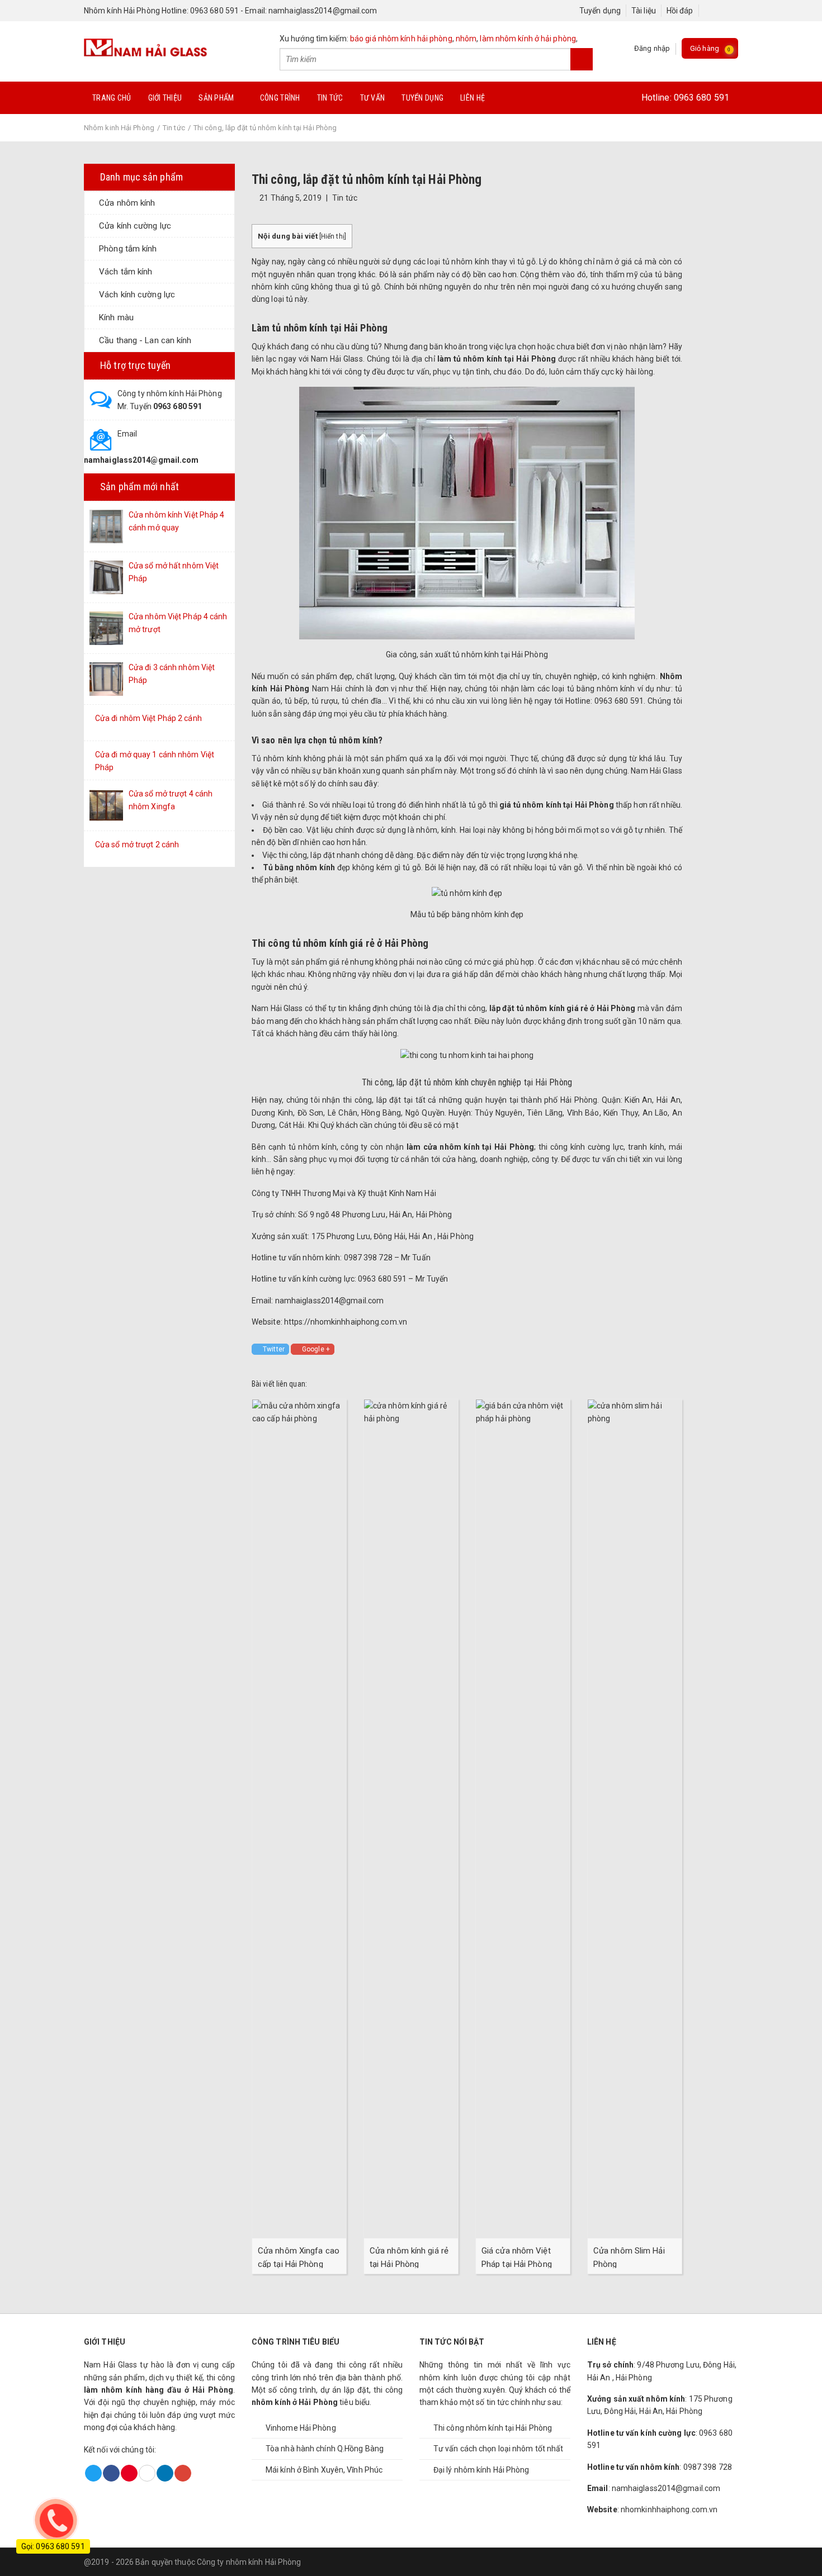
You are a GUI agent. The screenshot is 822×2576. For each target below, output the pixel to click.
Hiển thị (333, 236)
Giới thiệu (165, 98)
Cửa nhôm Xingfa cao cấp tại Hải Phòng (299, 2257)
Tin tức (330, 98)
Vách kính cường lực (137, 295)
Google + (316, 1349)
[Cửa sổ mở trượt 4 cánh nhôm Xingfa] (106, 805)
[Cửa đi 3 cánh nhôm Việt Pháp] (106, 679)
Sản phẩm (216, 98)
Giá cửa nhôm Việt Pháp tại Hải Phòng (517, 2257)
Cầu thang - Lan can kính (145, 340)
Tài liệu (644, 11)
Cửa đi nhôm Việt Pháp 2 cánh (148, 718)
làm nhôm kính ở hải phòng (528, 39)
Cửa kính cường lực (135, 226)
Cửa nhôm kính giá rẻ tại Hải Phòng (409, 2257)
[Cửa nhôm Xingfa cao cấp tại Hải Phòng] (299, 1818)
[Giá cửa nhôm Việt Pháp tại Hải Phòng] (523, 1818)
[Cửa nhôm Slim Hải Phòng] (635, 1818)
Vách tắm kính (126, 272)
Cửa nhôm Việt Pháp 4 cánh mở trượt (178, 623)
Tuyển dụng (600, 11)
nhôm (466, 39)
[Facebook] (709, 11)
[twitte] (719, 11)
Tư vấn (373, 98)
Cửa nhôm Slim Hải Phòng (629, 2257)
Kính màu (116, 317)
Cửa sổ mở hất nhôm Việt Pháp (174, 572)
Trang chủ (112, 98)
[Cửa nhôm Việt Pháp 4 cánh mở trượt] (106, 628)
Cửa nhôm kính (127, 203)
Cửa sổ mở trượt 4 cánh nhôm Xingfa (171, 800)
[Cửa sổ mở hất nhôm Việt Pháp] (106, 577)
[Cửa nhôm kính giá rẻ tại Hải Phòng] (411, 1818)
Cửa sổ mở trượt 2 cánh (137, 845)
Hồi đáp (680, 11)
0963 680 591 (701, 98)
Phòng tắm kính (128, 249)
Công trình (280, 98)
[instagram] (730, 11)
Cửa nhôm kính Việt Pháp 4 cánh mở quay (177, 521)
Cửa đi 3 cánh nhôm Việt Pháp (172, 673)
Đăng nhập (652, 48)
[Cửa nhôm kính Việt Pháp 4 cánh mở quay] (106, 526)
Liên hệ (473, 98)
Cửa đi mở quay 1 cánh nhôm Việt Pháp (155, 761)
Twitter (274, 1349)
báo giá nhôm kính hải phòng (401, 39)
